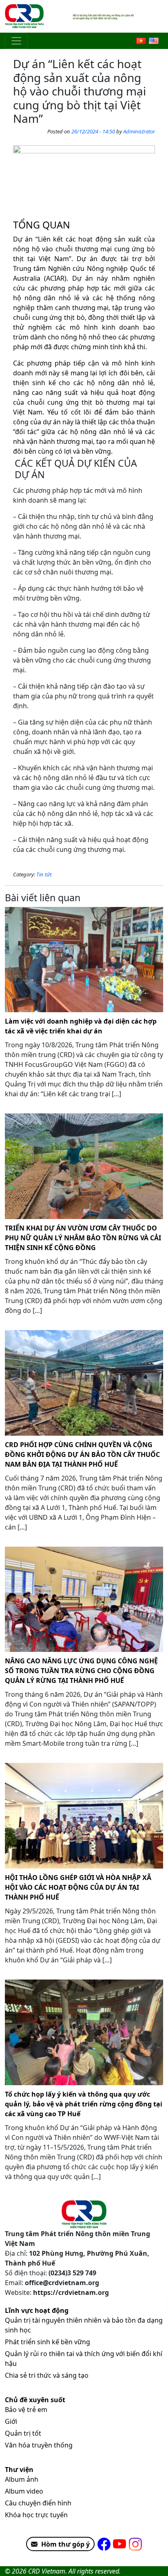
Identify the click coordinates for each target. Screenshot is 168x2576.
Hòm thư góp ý (65, 2544)
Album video (24, 2491)
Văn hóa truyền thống (39, 2445)
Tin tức (44, 874)
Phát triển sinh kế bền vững (48, 2342)
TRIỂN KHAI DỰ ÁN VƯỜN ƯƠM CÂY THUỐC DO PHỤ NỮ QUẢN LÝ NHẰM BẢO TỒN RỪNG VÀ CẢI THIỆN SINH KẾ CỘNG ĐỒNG (83, 1238)
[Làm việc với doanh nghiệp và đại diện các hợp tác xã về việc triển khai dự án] (84, 960)
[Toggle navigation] (16, 41)
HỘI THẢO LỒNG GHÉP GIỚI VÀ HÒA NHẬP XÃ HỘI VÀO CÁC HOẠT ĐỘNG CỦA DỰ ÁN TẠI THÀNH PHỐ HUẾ (78, 1887)
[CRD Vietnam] (25, 16)
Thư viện (19, 2470)
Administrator (139, 131)
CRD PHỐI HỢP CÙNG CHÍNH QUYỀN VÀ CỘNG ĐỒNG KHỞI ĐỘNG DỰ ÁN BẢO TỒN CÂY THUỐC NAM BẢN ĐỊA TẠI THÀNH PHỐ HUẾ (82, 1454)
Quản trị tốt (23, 2433)
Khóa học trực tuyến (36, 2515)
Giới (11, 2421)
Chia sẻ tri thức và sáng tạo (47, 2375)
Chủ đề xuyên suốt (35, 2400)
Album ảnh (22, 2479)
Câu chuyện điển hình (38, 2503)
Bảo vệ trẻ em (26, 2410)
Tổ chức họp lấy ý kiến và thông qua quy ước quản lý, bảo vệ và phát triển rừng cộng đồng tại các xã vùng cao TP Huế (84, 2104)
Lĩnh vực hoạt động (37, 2310)
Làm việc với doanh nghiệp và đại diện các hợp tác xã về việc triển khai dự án (81, 1026)
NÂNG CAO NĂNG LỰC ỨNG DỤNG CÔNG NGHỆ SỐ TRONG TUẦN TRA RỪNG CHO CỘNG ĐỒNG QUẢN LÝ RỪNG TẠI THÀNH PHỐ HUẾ (81, 1671)
